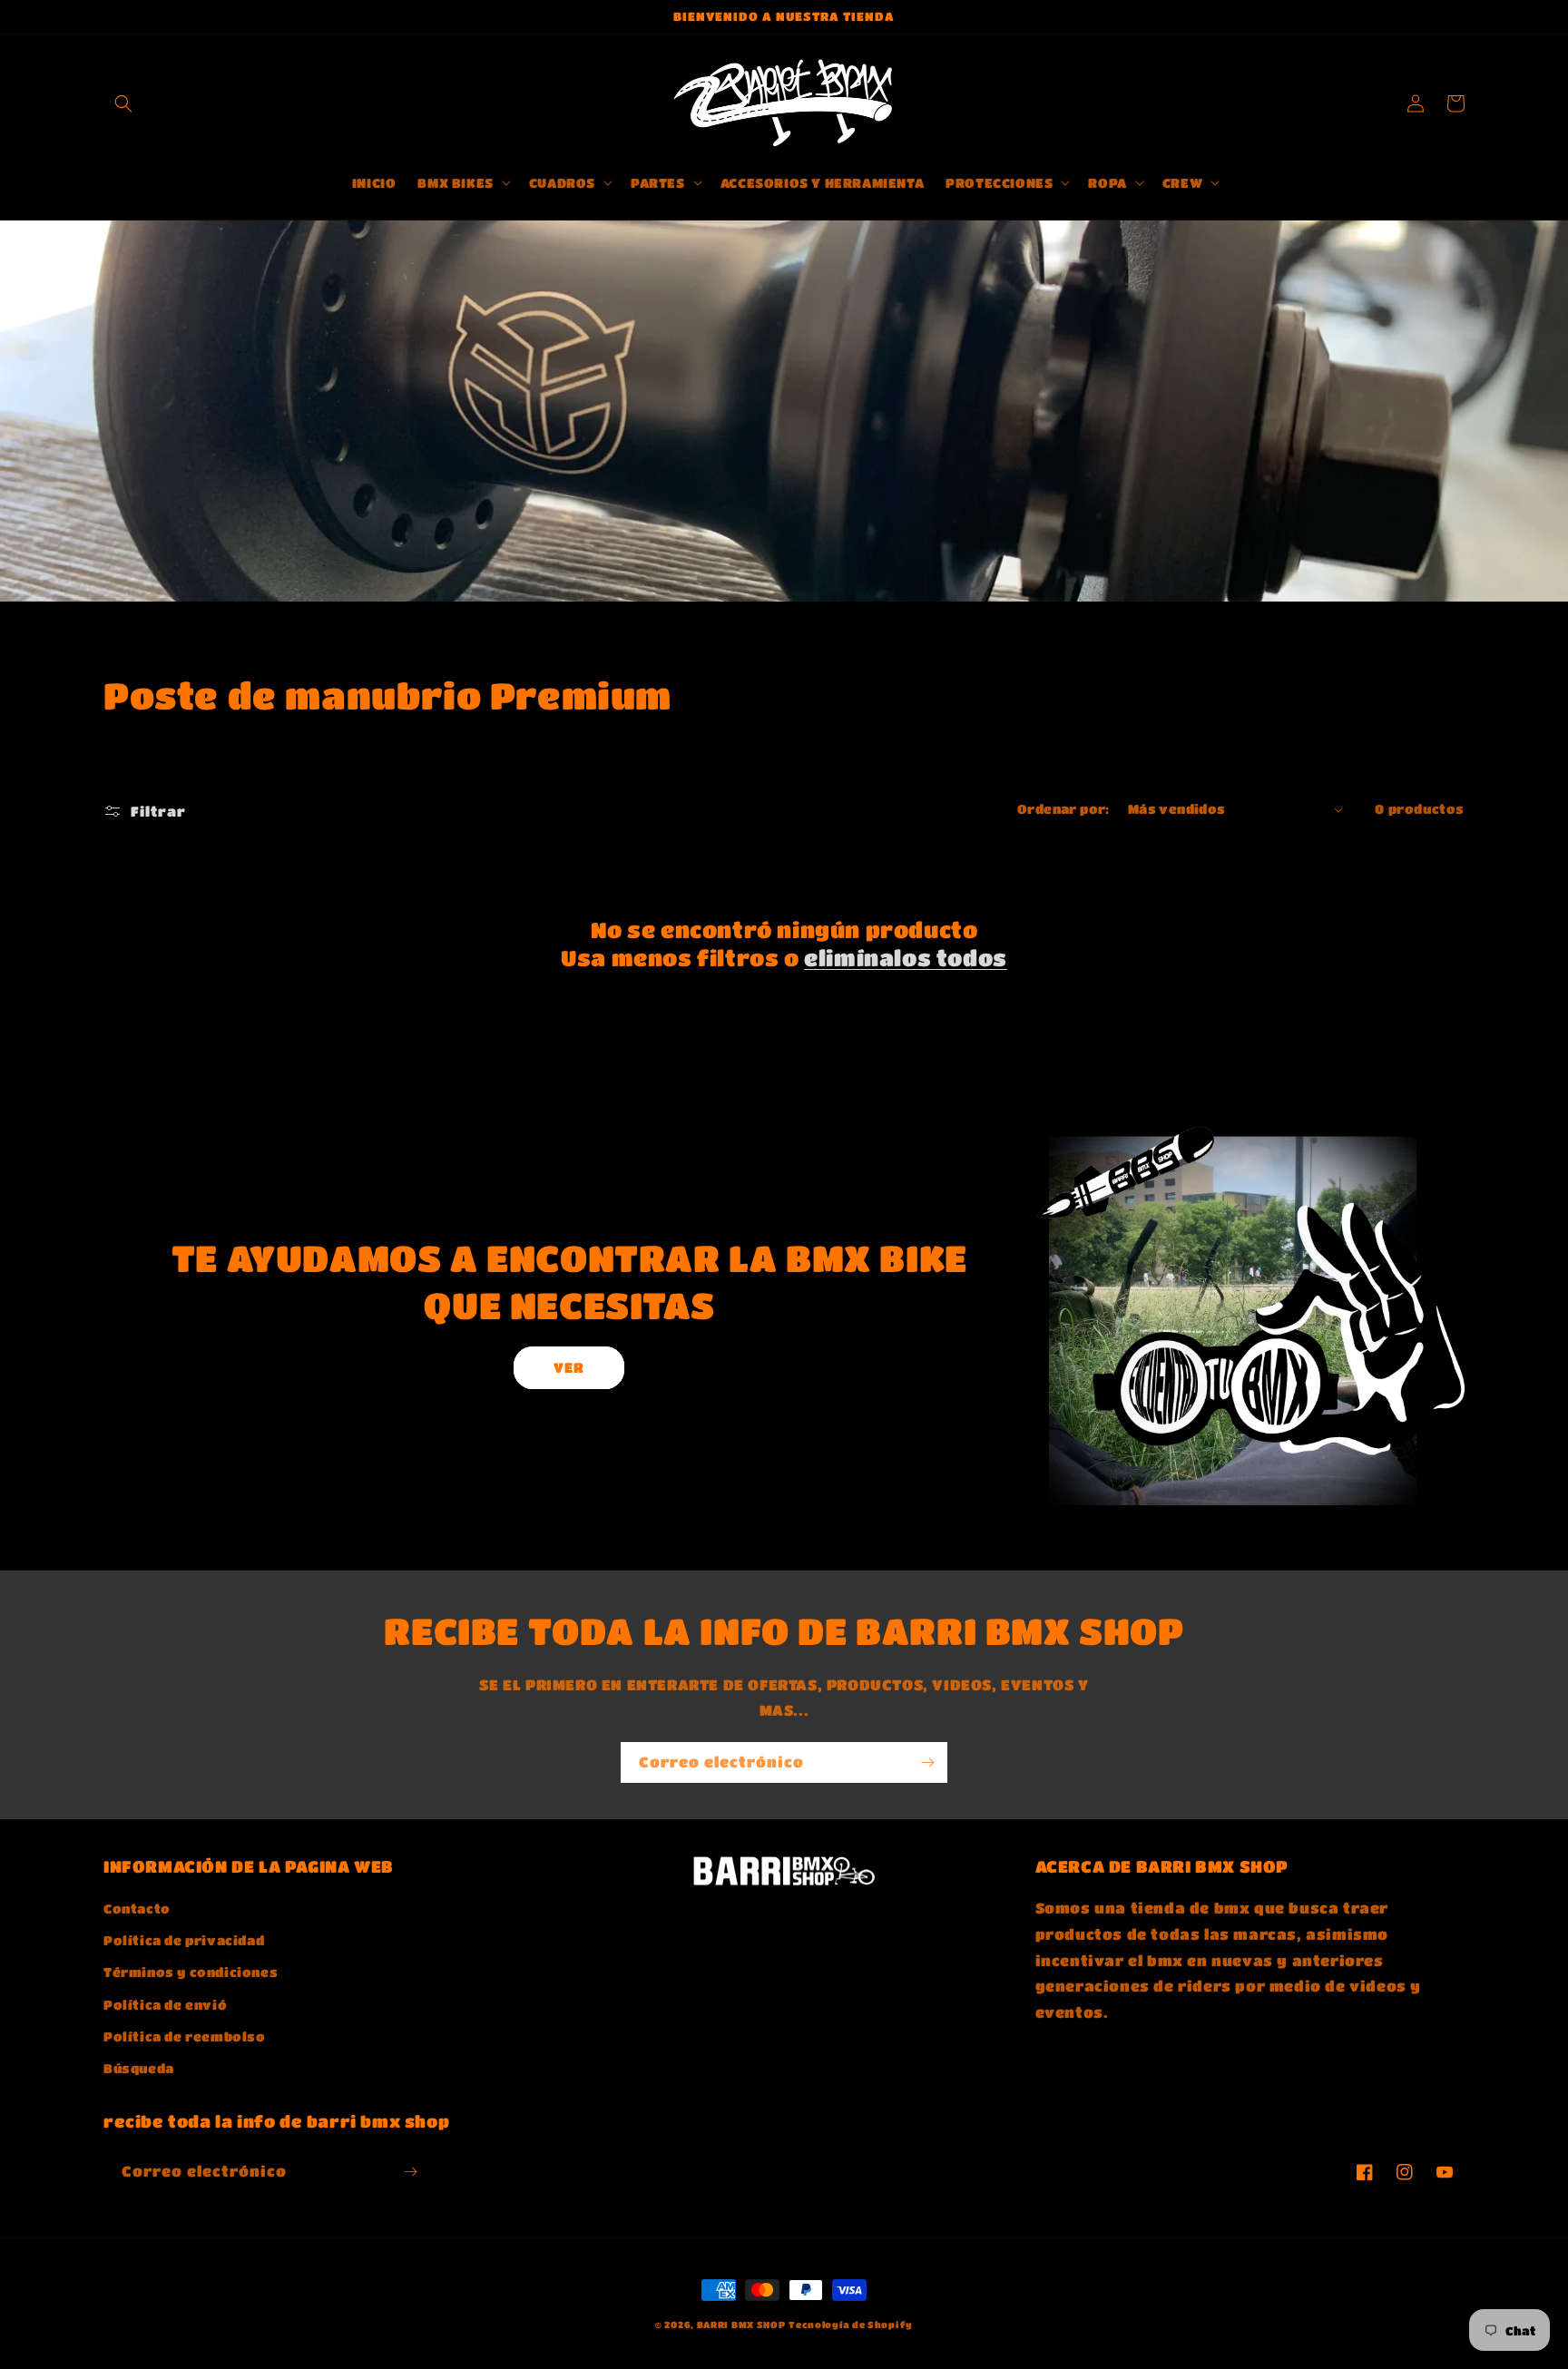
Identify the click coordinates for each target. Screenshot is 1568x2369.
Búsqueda (139, 2068)
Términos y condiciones (191, 1972)
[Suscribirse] (927, 1762)
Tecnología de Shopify (851, 2325)
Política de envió (165, 2004)
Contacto (137, 1908)
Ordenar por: (1063, 808)
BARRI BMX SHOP (741, 2325)
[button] (123, 103)
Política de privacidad (184, 1940)
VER (569, 1367)
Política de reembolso (185, 2036)
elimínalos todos (906, 958)
